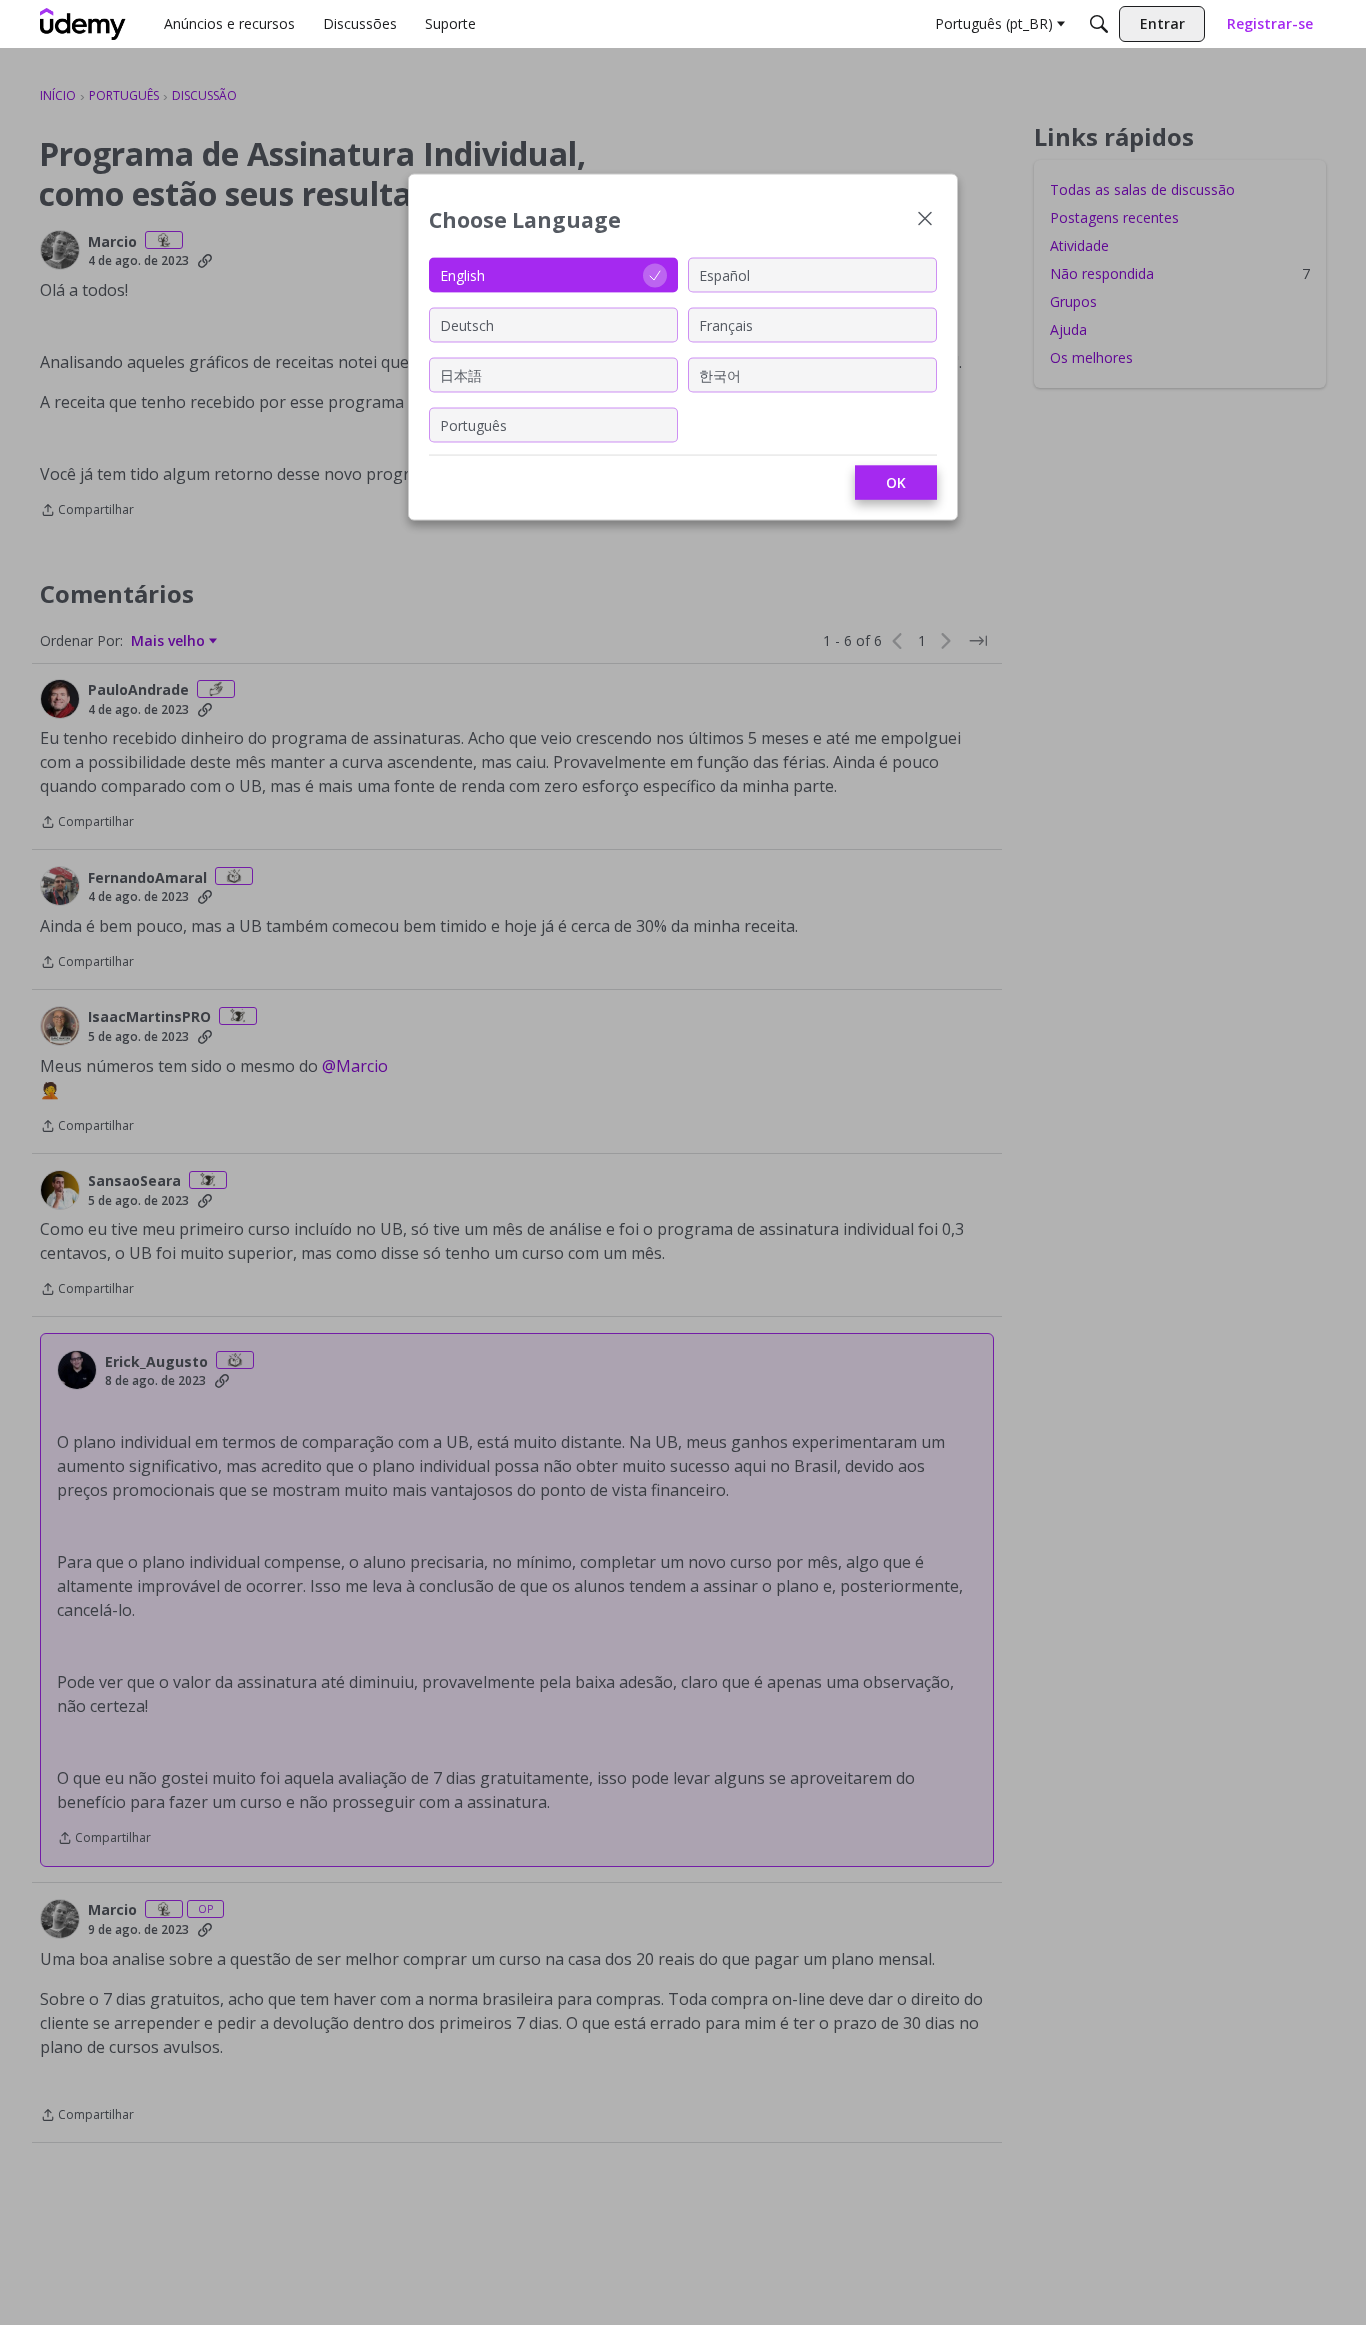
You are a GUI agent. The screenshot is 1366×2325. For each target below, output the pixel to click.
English (462, 274)
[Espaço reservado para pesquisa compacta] (1099, 24)
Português (473, 424)
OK (896, 482)
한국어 (720, 374)
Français (726, 324)
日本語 (461, 374)
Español (724, 274)
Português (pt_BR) (994, 23)
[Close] (925, 220)
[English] (83, 24)
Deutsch (467, 324)
